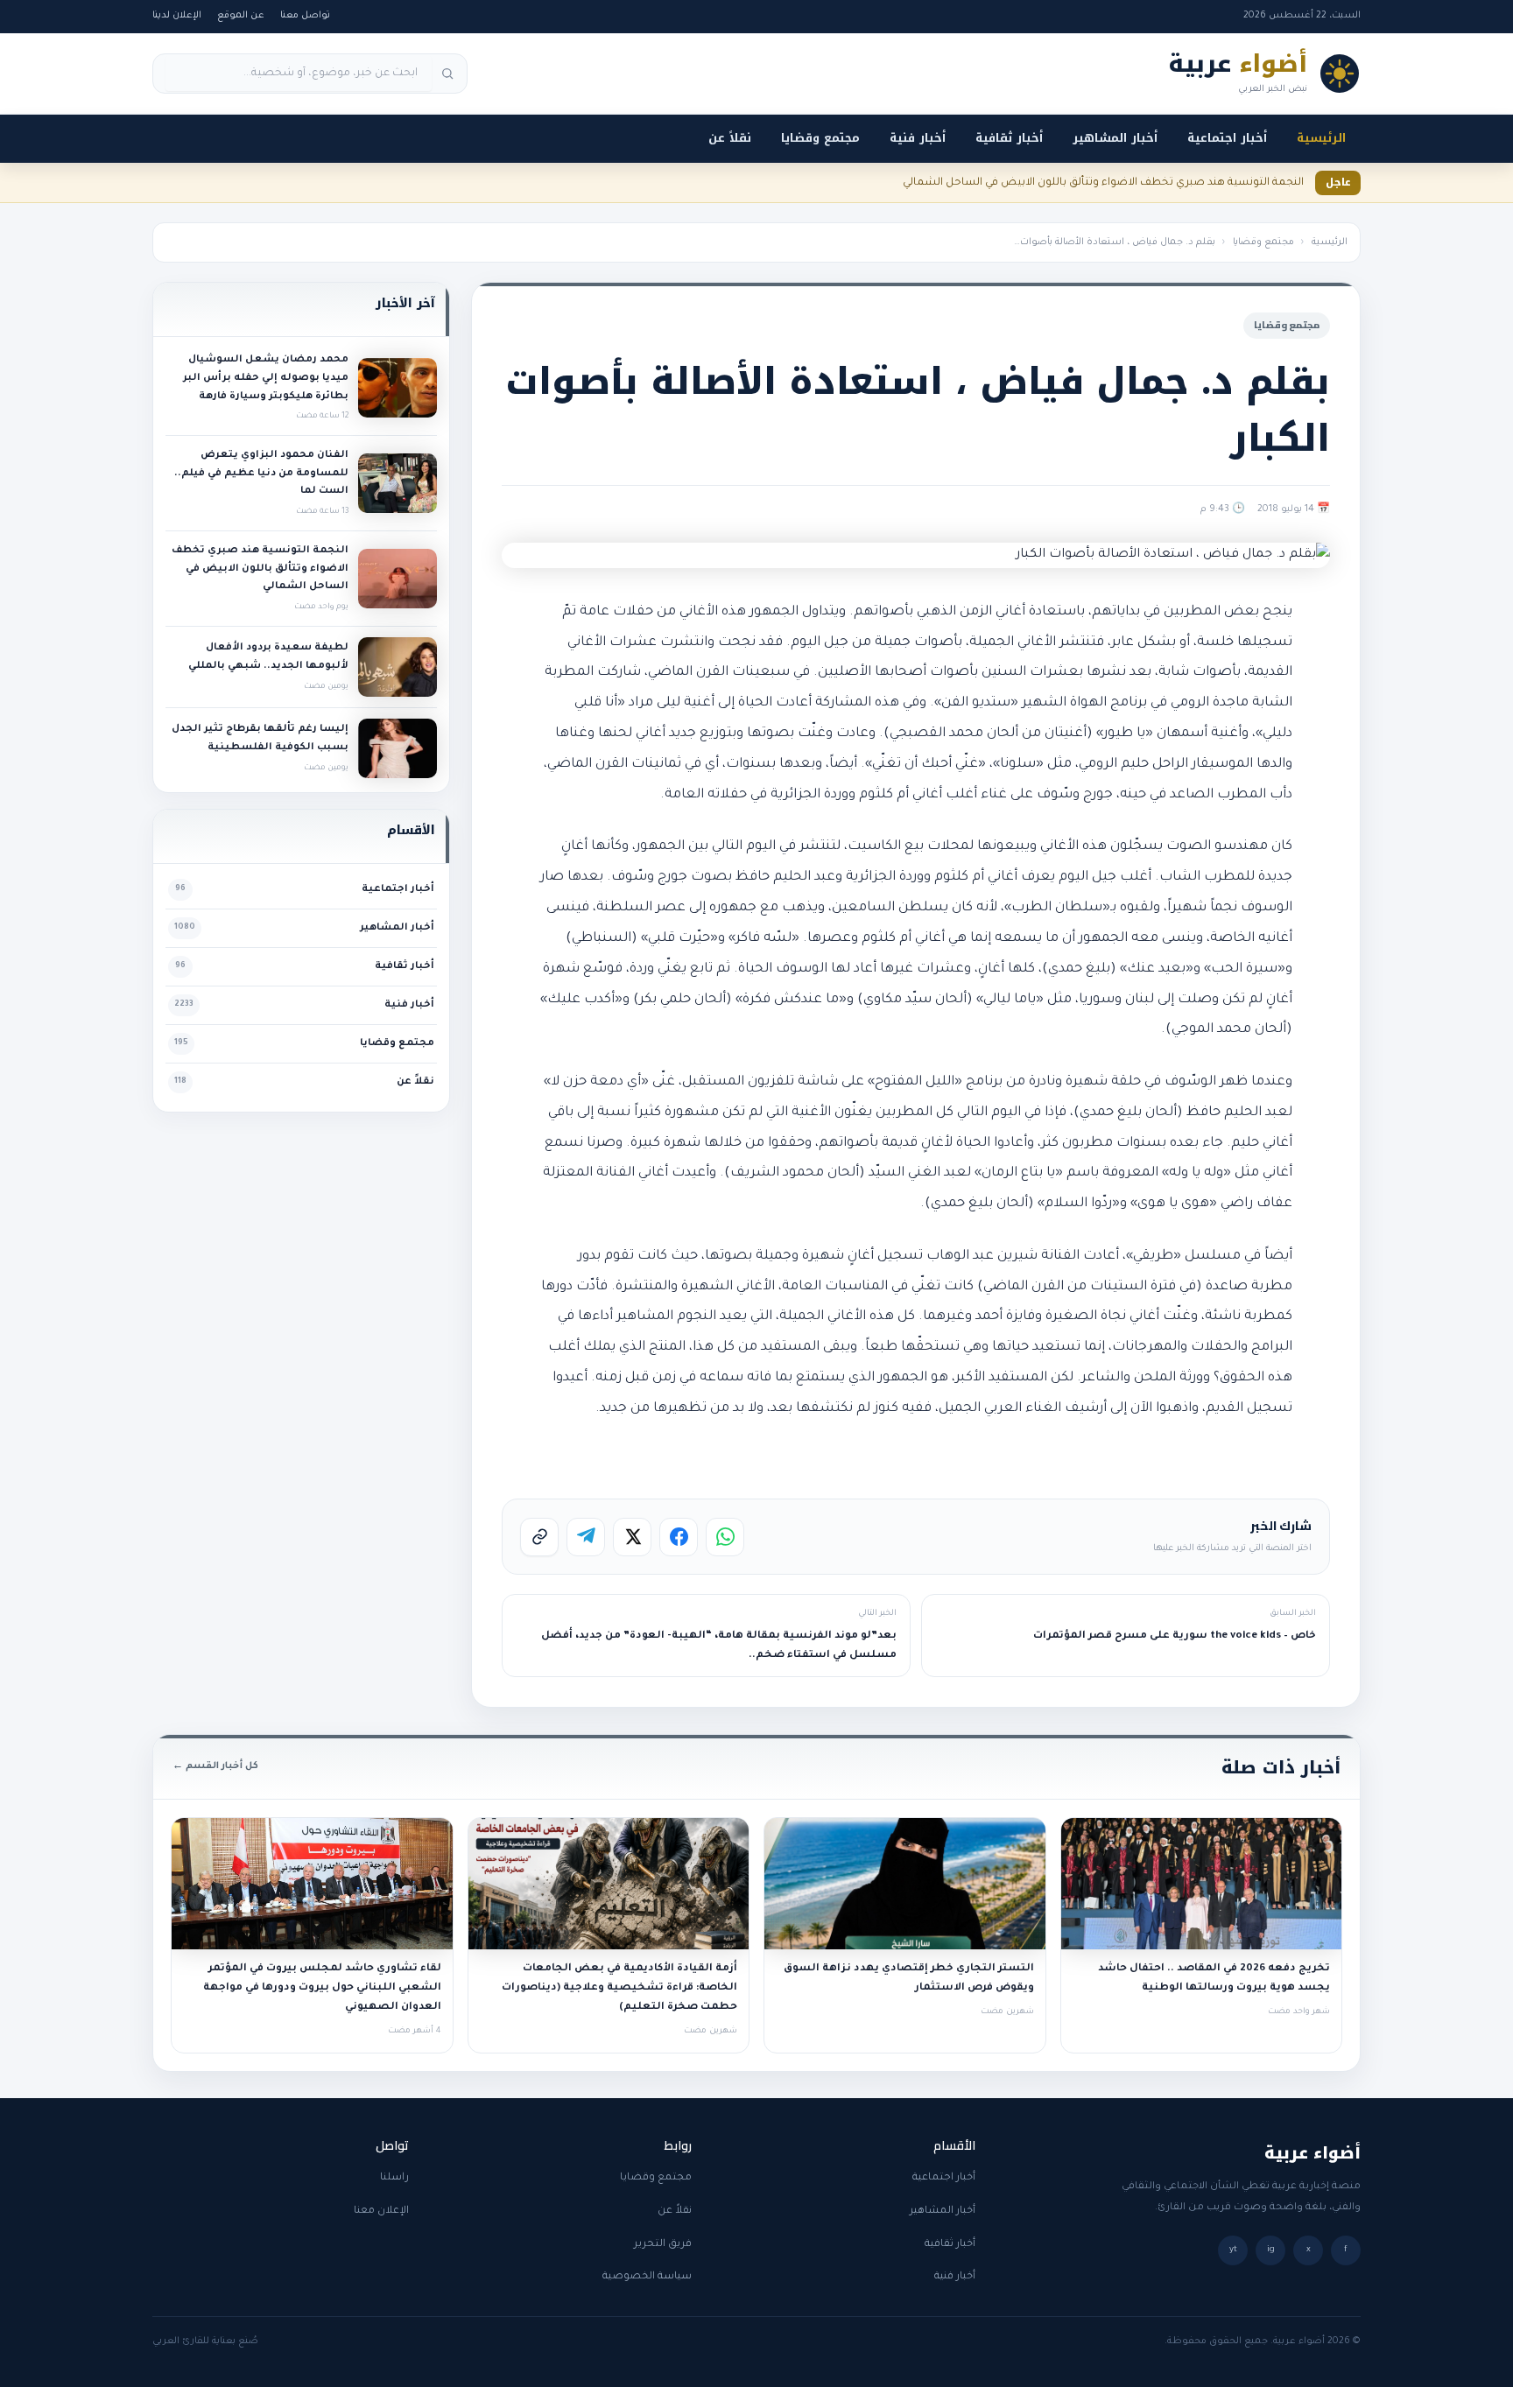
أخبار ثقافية (1009, 138)
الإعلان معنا (381, 2211)
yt (1233, 2250)
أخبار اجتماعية (1227, 138)
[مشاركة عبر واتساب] (725, 1537)
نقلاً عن (730, 138)
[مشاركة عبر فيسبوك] (679, 1537)
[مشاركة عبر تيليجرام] (586, 1537)
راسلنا (394, 2178)
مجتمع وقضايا (820, 138)
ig (1271, 2250)
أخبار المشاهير (1115, 138)
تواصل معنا (305, 16)
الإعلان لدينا (177, 16)
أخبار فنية (918, 138)
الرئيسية (1321, 138)
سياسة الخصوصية (647, 2277)
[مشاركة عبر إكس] (632, 1537)
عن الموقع (241, 16)
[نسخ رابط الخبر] (539, 1537)
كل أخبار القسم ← (215, 1766)
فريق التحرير (663, 2245)
